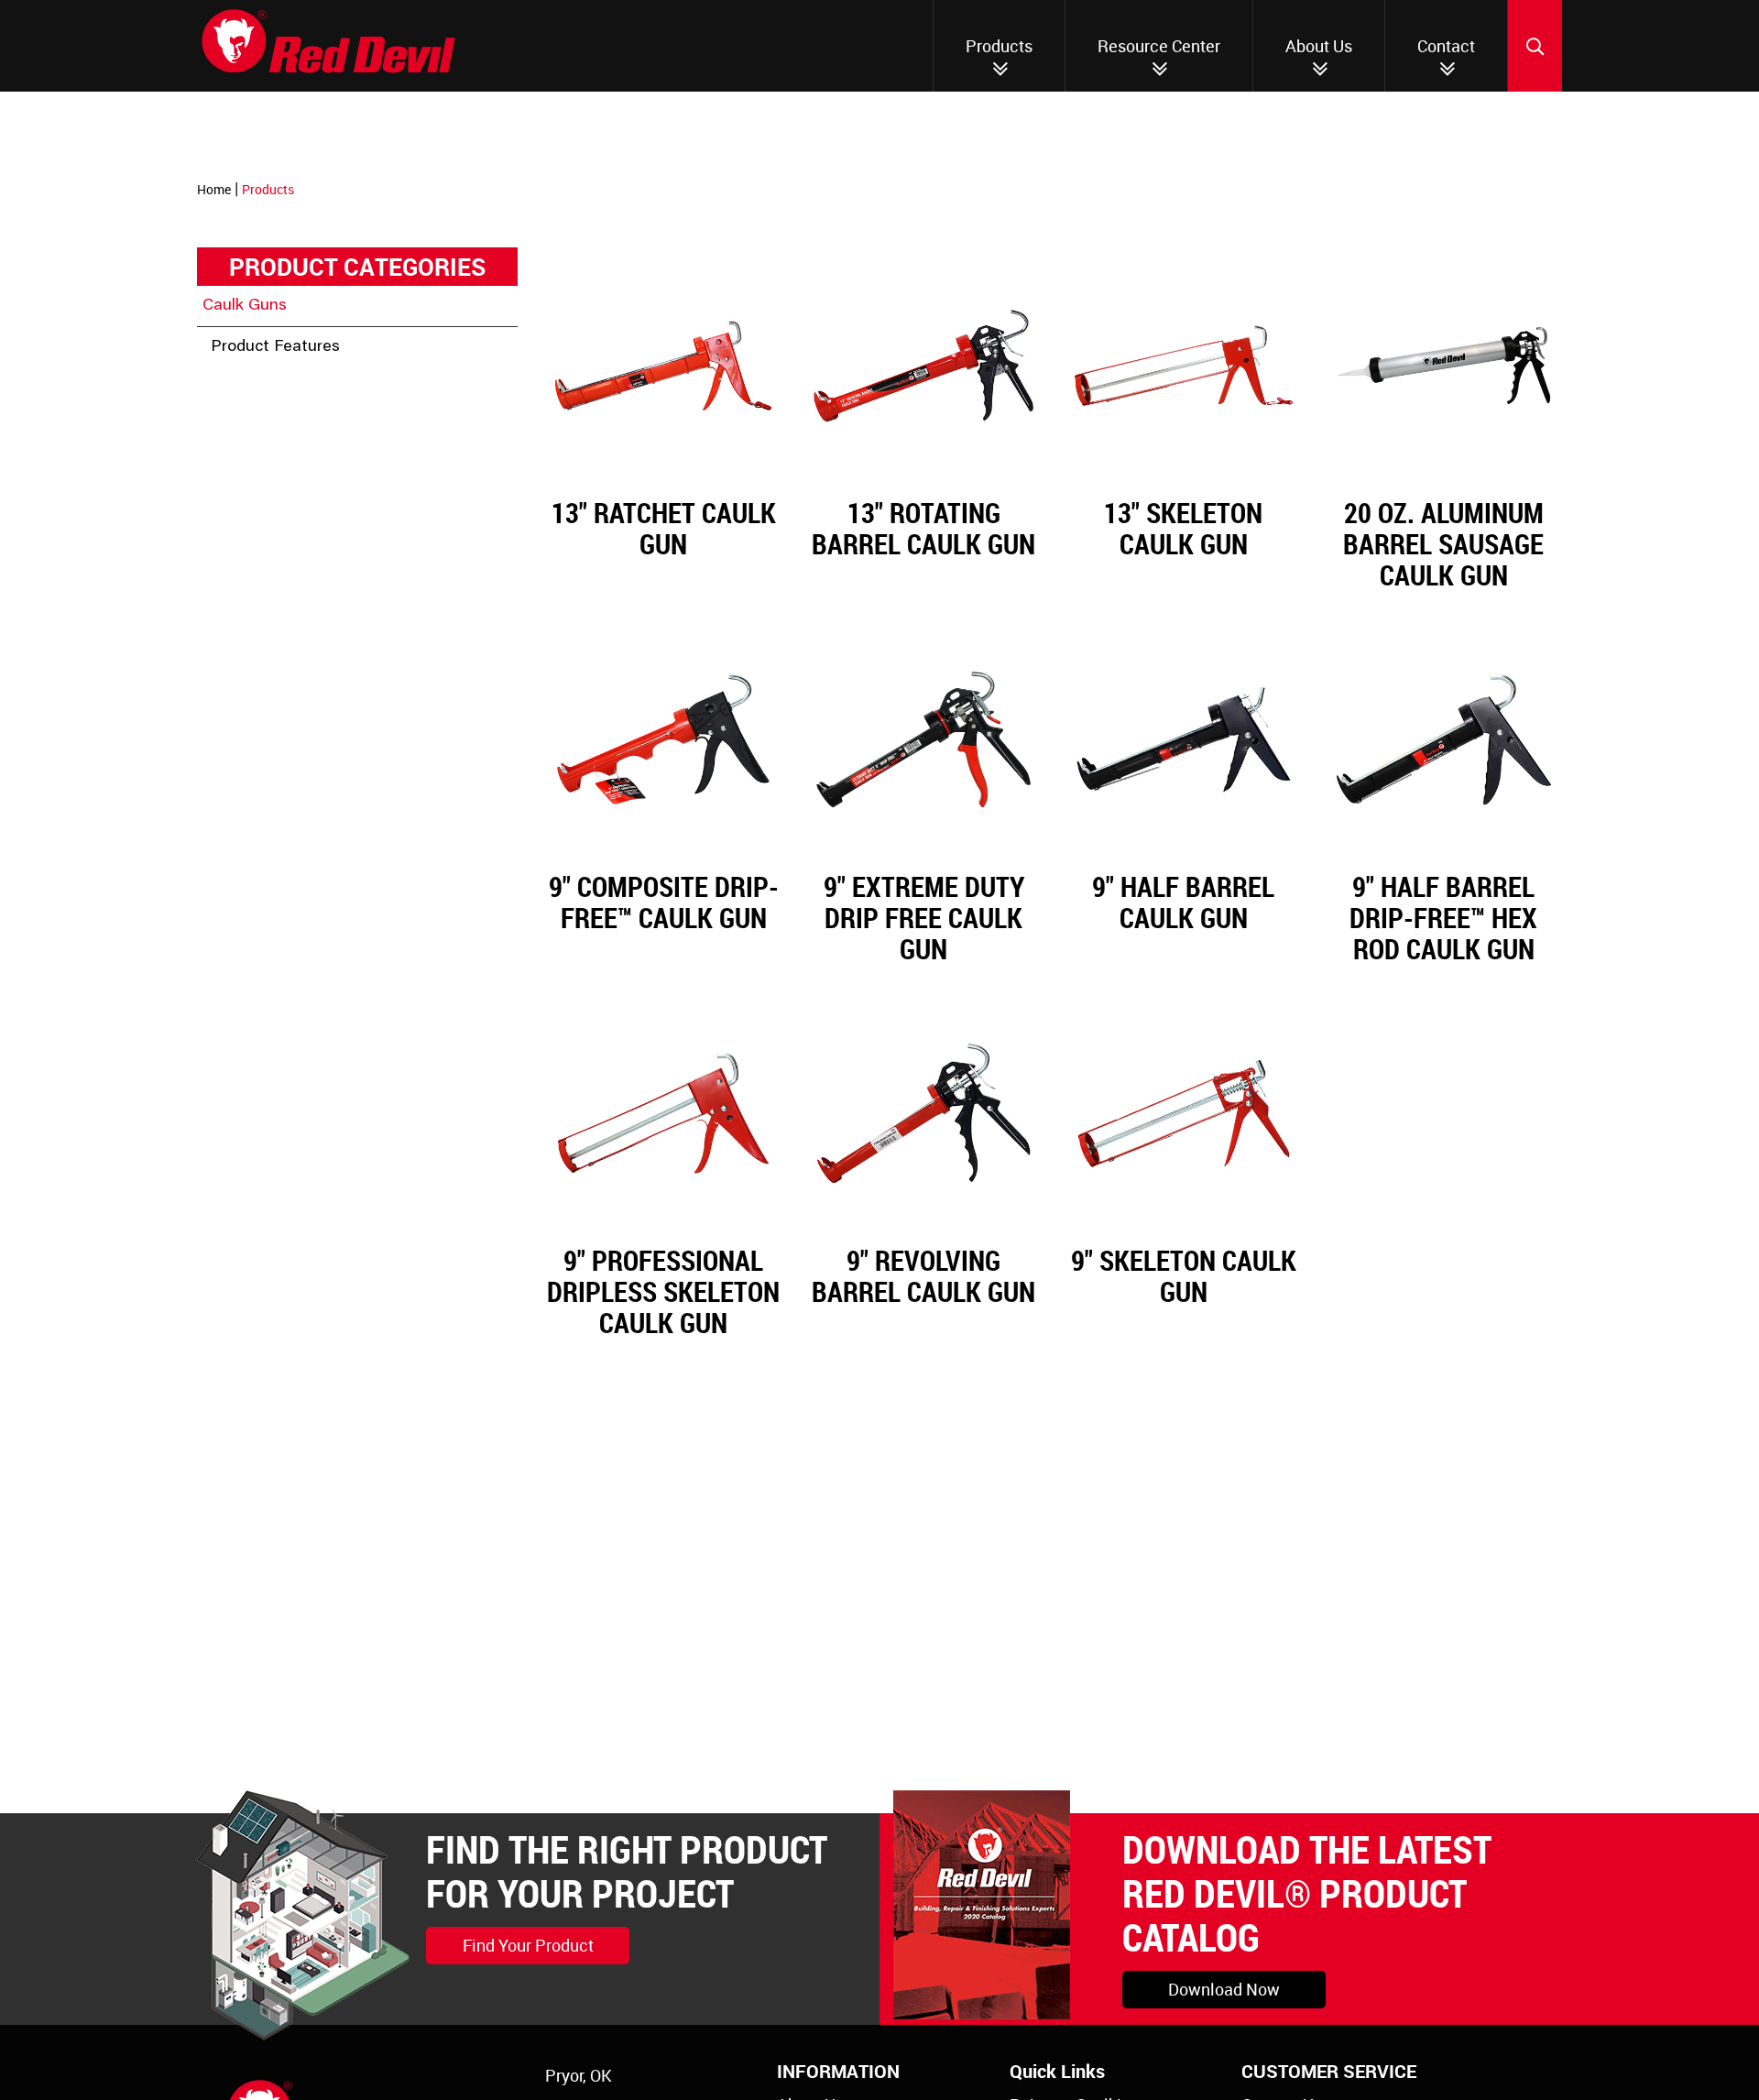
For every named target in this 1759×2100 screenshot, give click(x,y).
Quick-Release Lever (311, 686)
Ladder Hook (282, 449)
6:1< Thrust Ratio (298, 618)
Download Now (1224, 1989)
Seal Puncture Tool (306, 415)
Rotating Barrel (291, 383)
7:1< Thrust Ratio (298, 720)
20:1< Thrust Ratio (303, 652)
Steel (255, 585)
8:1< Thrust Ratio (298, 551)
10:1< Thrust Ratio (303, 517)
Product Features (275, 347)
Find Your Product (528, 1945)
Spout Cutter (281, 483)
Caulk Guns (245, 306)
